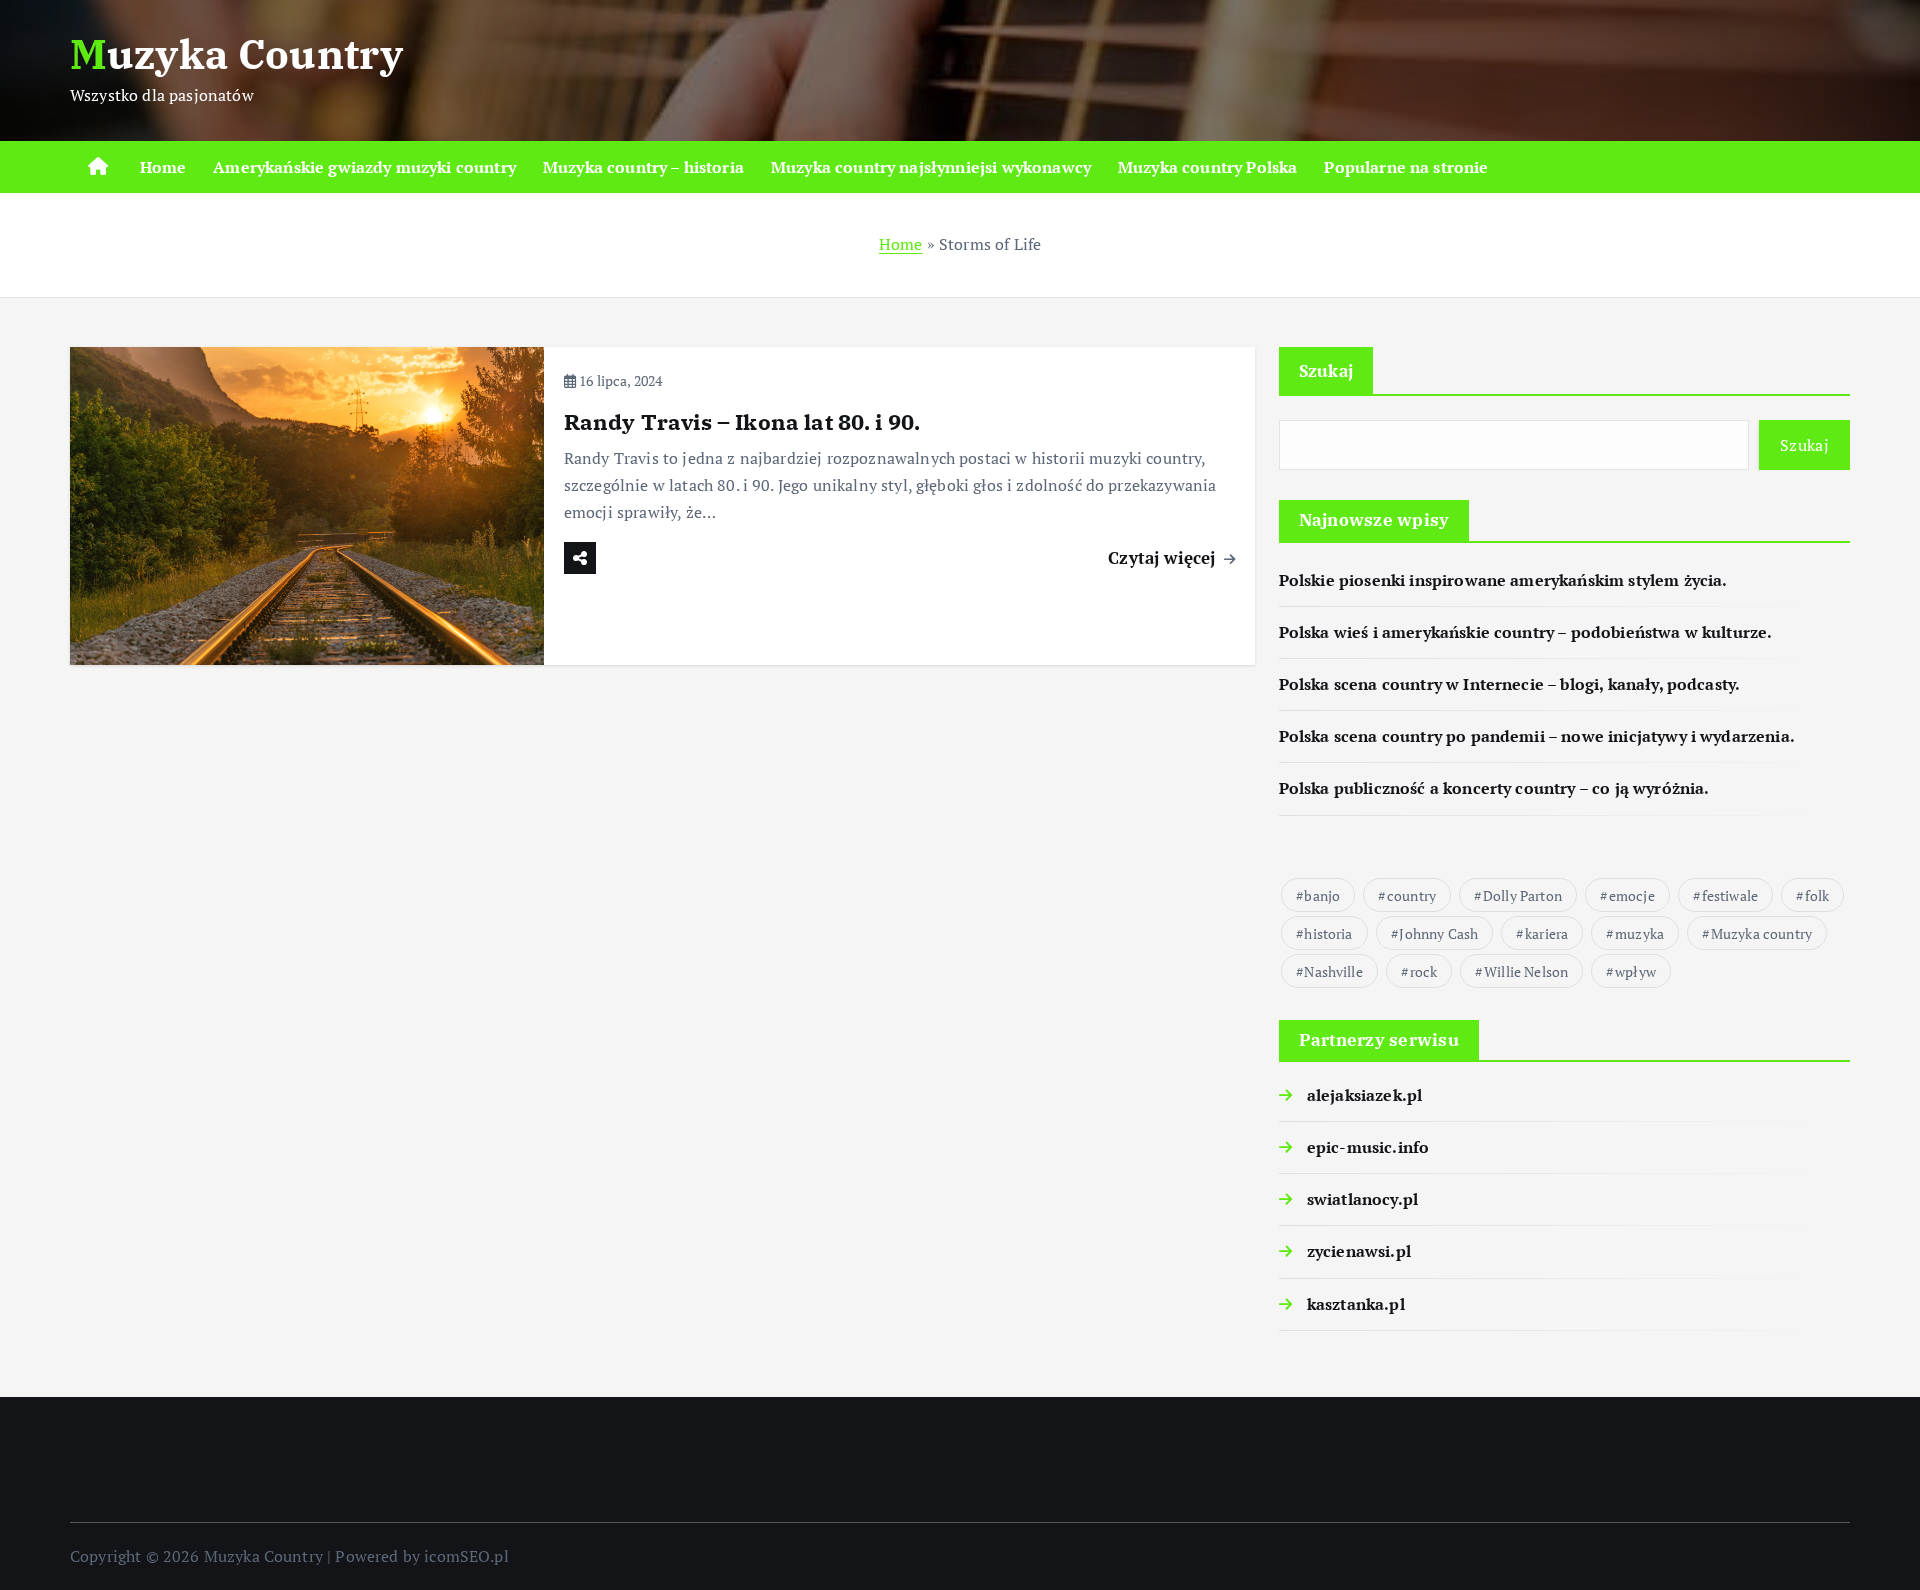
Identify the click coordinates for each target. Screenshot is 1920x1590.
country (1411, 895)
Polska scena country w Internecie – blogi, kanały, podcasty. (1510, 684)
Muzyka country (1761, 933)
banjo (1322, 895)
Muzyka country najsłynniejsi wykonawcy (931, 167)
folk (1817, 895)
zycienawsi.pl (1359, 1251)
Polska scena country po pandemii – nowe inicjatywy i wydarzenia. (1537, 736)
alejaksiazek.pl (1364, 1095)
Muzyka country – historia (643, 167)
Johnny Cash (1438, 933)
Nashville (1333, 971)
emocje (1632, 895)
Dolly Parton (1522, 895)
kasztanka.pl (1356, 1304)
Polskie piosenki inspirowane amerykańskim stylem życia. (1503, 580)
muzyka (1639, 933)
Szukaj (1326, 370)
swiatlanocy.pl (1362, 1199)
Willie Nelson (1526, 971)
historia (1328, 933)
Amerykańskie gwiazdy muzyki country (364, 167)
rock (1424, 971)
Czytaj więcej (1164, 557)
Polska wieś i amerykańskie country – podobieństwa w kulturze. (1526, 632)
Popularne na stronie (1406, 167)
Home (163, 167)
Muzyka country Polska (1207, 167)
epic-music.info (1368, 1147)
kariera (1546, 933)
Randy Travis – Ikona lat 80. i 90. (742, 421)
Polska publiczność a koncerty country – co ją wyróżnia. (1494, 788)
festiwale (1730, 895)
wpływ (1635, 971)
